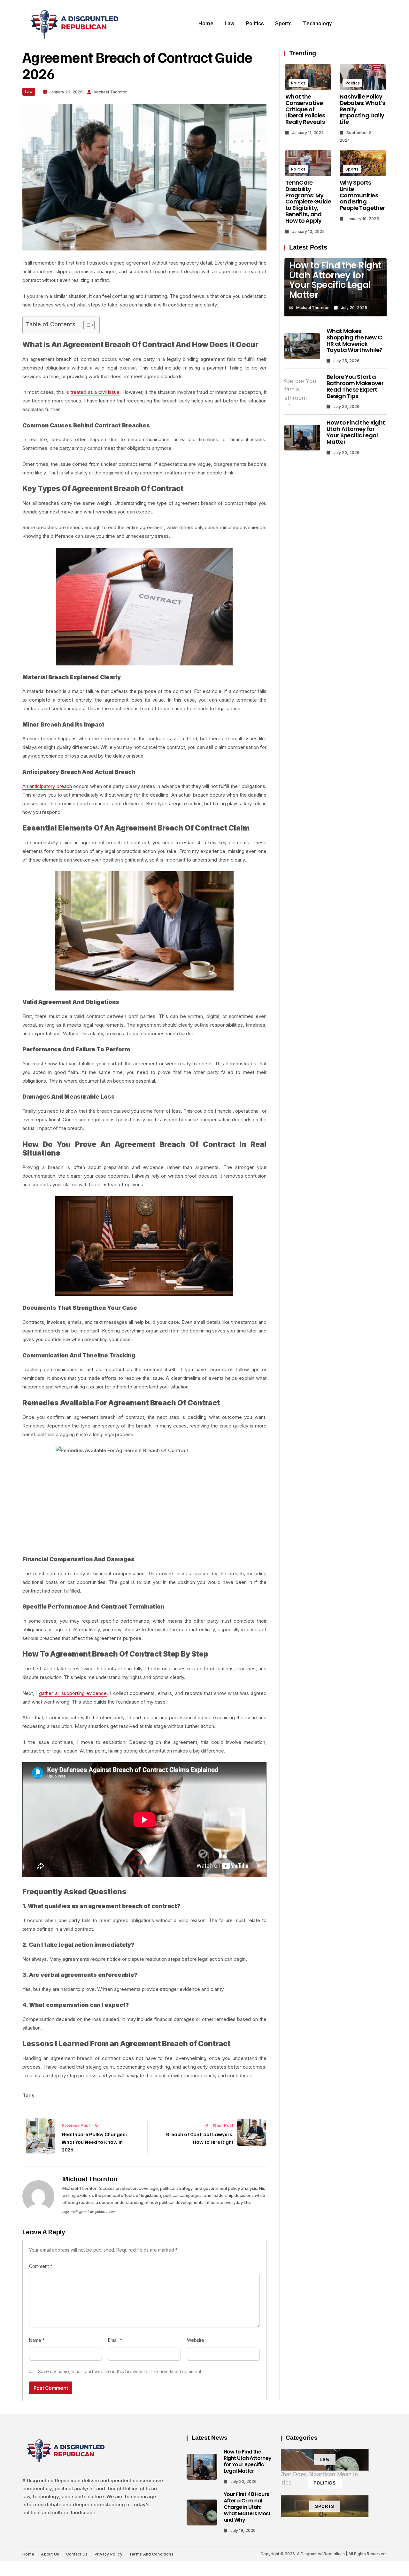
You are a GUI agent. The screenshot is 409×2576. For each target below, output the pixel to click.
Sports (283, 23)
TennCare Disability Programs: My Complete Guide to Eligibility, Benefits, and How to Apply (308, 202)
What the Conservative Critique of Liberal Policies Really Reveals (305, 109)
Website (196, 2340)
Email (115, 2340)
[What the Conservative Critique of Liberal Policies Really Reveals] (308, 77)
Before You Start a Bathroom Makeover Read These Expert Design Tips (355, 386)
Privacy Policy (108, 2554)
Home (206, 23)
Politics (255, 23)
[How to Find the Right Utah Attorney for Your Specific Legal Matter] (302, 438)
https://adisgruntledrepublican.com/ (89, 2212)
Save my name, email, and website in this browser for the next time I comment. (120, 2371)
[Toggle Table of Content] (86, 325)
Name (37, 2340)
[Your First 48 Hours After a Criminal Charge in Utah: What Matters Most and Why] (202, 2513)
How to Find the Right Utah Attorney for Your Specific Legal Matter (335, 280)
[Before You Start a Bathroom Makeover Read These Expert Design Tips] (302, 392)
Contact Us (77, 2554)
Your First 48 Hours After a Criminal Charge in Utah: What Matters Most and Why (247, 2507)
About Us (50, 2554)
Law (230, 23)
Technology (317, 23)
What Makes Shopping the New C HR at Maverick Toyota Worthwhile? (354, 340)
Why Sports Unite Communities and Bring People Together (362, 195)
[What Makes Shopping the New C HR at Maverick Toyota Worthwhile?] (302, 346)
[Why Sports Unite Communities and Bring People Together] (363, 163)
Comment (41, 2266)
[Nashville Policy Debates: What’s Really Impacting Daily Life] (363, 77)
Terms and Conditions (151, 2554)
